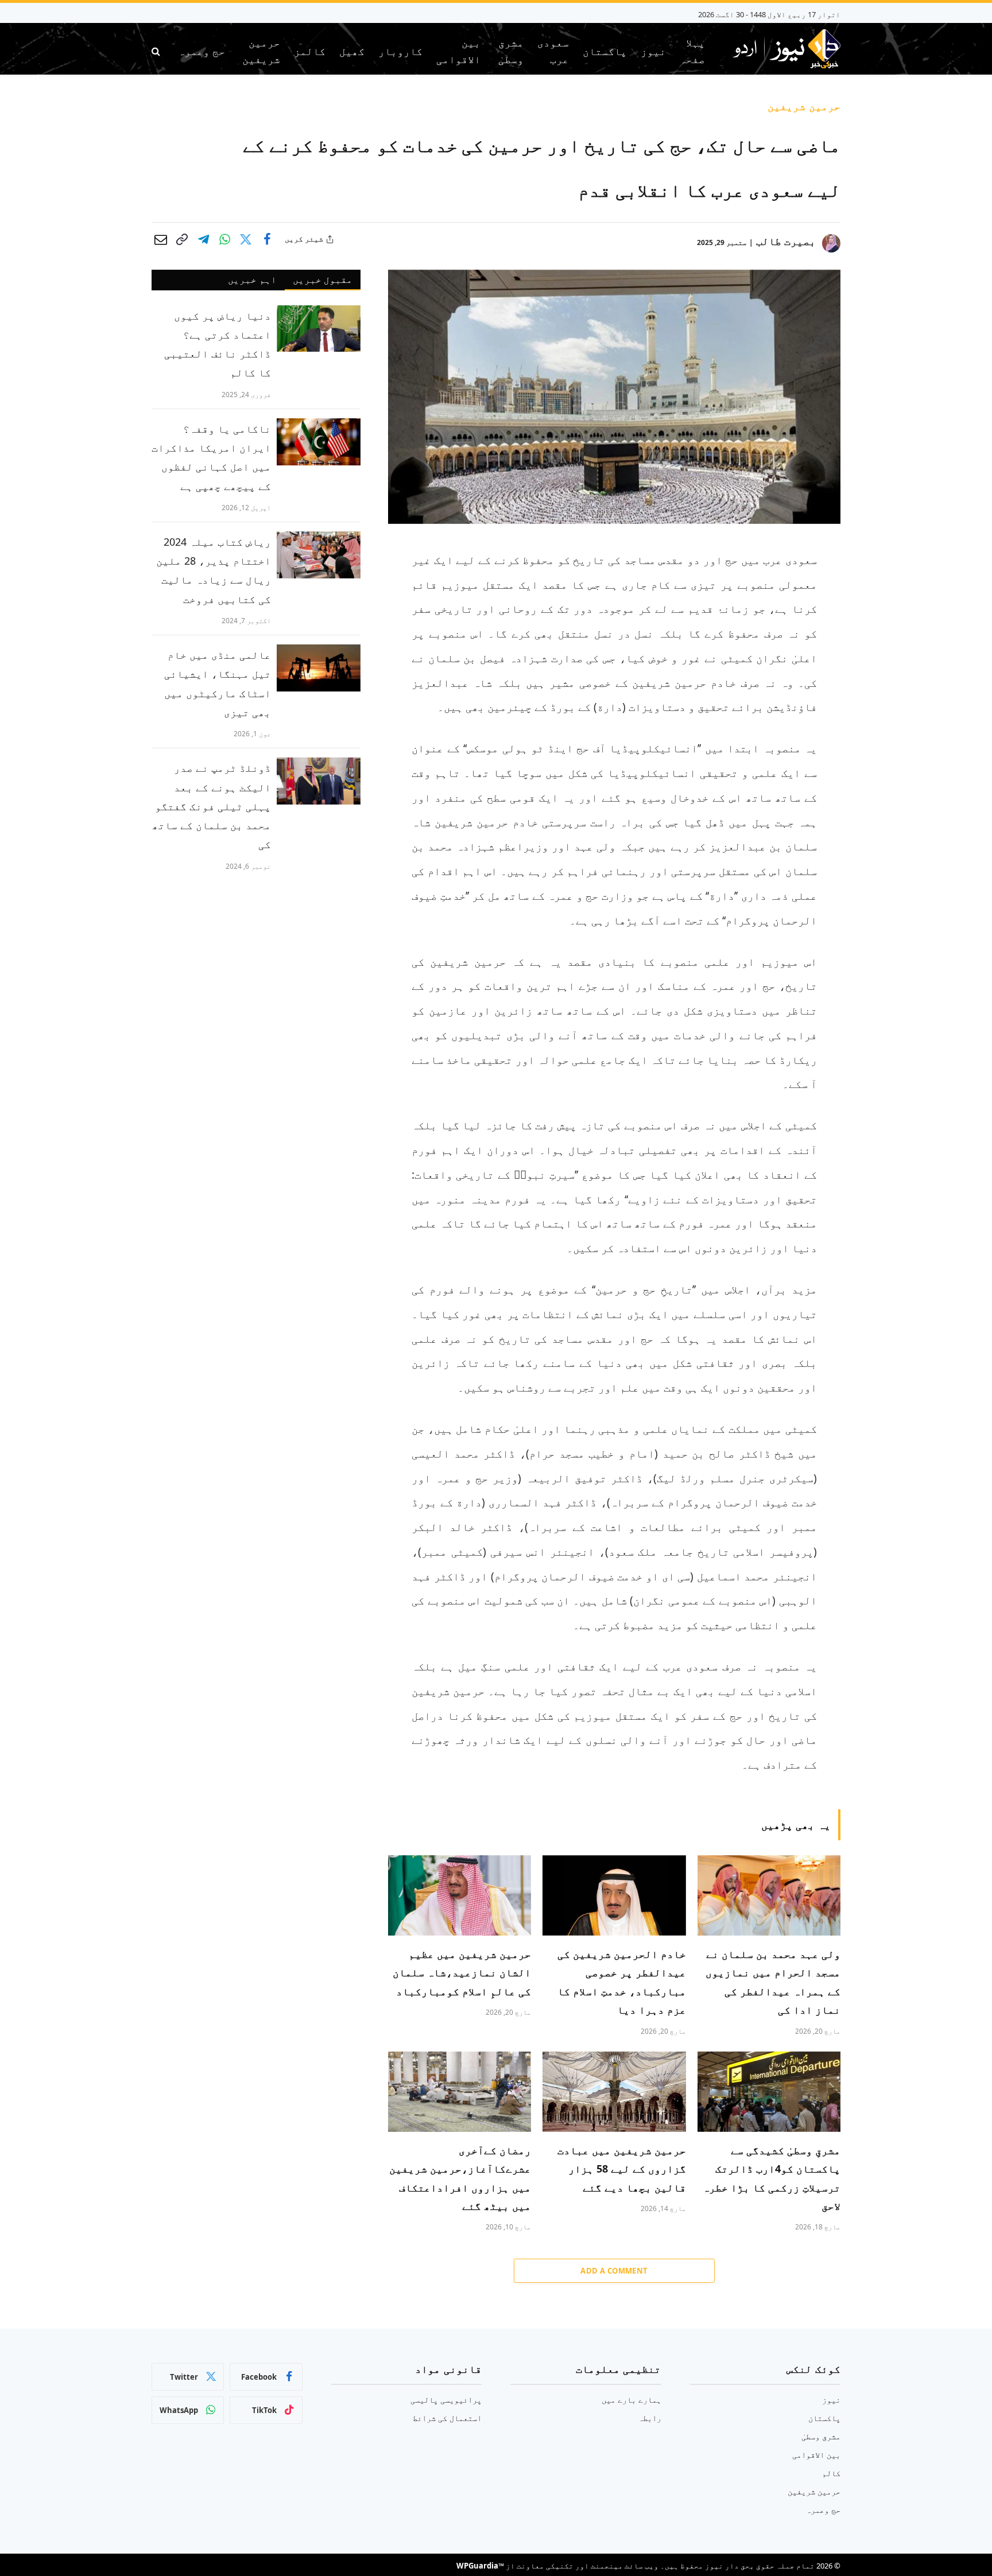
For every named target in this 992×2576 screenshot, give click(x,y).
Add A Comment (614, 2271)
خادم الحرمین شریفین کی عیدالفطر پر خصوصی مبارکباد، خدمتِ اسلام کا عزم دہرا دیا (621, 1982)
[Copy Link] (182, 239)
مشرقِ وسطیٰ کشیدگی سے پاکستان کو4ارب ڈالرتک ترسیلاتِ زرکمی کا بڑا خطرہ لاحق (772, 2178)
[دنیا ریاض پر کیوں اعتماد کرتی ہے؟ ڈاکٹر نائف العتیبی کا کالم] (319, 329)
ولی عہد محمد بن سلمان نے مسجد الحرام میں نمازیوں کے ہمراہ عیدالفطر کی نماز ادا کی (773, 1982)
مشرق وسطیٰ (511, 51)
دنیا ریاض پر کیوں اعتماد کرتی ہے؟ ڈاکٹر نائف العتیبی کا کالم (218, 344)
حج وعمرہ (201, 51)
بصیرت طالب (786, 241)
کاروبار (400, 51)
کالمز (310, 51)
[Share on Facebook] (267, 239)
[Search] (157, 51)
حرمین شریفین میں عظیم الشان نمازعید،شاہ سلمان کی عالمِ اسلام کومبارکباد (462, 1973)
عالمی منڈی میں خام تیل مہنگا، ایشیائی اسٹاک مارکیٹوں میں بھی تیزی (218, 683)
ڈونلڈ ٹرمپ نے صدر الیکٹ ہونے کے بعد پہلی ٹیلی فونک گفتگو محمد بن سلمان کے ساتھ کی (212, 806)
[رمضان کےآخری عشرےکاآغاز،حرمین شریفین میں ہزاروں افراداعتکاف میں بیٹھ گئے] (460, 2092)
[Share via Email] (161, 239)
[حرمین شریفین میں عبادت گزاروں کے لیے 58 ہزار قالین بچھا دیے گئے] (614, 2092)
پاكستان (605, 51)
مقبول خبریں (323, 279)
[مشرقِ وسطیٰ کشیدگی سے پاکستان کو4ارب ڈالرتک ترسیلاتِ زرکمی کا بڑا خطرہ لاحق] (769, 2092)
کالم (831, 2473)
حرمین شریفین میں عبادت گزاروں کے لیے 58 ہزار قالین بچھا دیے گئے (621, 2169)
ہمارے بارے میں (631, 2400)
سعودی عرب (553, 51)
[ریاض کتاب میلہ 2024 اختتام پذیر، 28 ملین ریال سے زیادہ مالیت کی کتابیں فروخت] (319, 555)
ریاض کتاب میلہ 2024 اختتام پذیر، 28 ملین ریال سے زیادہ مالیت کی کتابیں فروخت (214, 570)
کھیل (352, 51)
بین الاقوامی (458, 51)
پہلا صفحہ (692, 51)
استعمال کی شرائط (447, 2418)
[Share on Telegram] (203, 239)
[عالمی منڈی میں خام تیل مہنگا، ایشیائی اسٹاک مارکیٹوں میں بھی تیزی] (319, 668)
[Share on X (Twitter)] (246, 239)
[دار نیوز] (786, 51)
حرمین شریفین (261, 51)
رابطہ (650, 2418)
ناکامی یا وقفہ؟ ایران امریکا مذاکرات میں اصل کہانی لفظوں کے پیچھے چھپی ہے (211, 457)
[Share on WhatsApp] (224, 239)
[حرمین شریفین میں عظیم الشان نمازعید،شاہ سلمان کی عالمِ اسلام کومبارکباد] (460, 1895)
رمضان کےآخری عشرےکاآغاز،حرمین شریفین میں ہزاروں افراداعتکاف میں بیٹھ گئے (460, 2178)
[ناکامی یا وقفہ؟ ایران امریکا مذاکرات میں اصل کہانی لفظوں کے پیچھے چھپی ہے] (319, 442)
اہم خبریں (252, 279)
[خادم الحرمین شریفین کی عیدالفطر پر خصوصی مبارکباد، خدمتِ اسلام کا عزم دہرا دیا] (614, 1895)
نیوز (653, 51)
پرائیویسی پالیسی (446, 2400)
